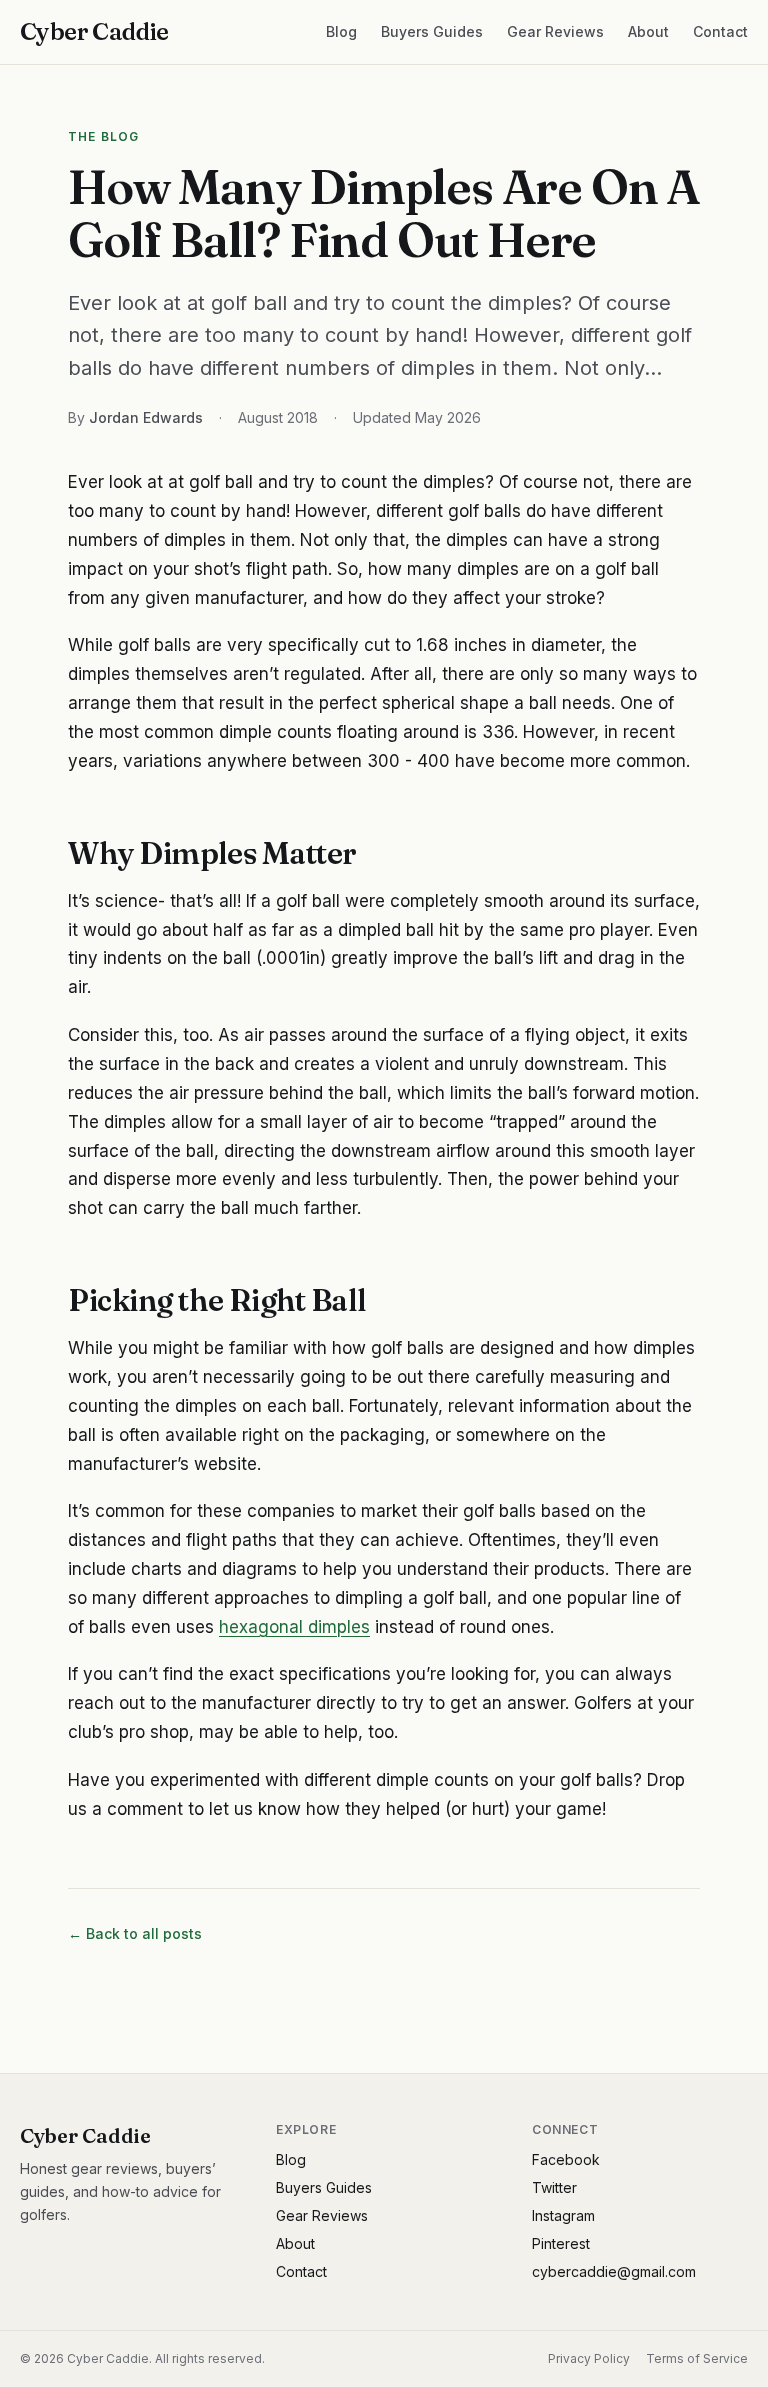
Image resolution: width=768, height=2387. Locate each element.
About (648, 31)
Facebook (566, 2159)
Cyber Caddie (94, 31)
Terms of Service (697, 2358)
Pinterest (561, 2243)
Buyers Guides (432, 31)
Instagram (563, 2215)
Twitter (554, 2187)
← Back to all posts (135, 1933)
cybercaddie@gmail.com (614, 2271)
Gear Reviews (555, 31)
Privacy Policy (589, 2358)
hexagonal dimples (294, 1627)
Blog (341, 31)
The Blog (104, 136)
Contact (720, 31)
